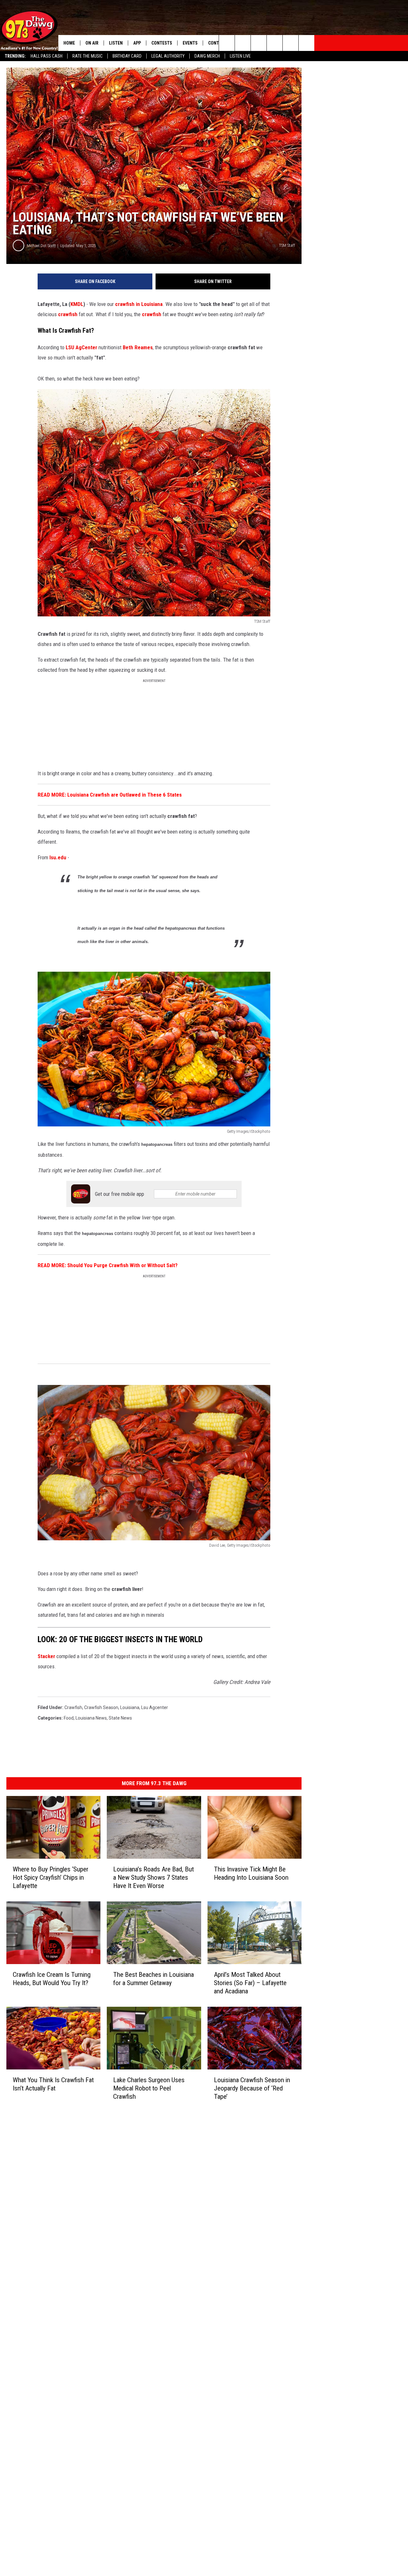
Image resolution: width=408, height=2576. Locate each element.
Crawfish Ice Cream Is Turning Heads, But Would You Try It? (52, 1979)
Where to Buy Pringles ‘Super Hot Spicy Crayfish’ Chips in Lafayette (51, 1877)
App (137, 43)
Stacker (46, 1656)
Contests (162, 43)
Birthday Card (127, 56)
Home (69, 43)
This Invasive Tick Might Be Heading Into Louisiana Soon (251, 1873)
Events (190, 43)
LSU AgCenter (81, 347)
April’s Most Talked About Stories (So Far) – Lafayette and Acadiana (250, 1983)
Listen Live (240, 56)
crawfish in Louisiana (139, 304)
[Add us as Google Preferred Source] (243, 43)
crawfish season (101, 1707)
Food (69, 1718)
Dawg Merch (207, 56)
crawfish (68, 314)
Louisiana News (91, 1718)
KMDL (77, 304)
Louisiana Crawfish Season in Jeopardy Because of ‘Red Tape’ (252, 2088)
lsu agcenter (155, 1707)
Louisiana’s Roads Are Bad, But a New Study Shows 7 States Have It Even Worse (153, 1877)
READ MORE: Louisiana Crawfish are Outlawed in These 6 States (110, 795)
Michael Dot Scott (41, 246)
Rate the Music (87, 56)
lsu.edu (58, 857)
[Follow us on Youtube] (291, 43)
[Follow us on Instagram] (275, 43)
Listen (116, 43)
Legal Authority (168, 56)
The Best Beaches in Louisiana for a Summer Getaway (153, 1979)
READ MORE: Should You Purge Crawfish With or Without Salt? (108, 1265)
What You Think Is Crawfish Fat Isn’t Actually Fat (53, 2084)
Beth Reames (138, 347)
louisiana (130, 1707)
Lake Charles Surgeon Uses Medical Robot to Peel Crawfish (149, 2088)
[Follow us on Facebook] (259, 43)
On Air (92, 43)
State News (120, 1718)
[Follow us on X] (306, 43)
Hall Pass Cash (47, 56)
